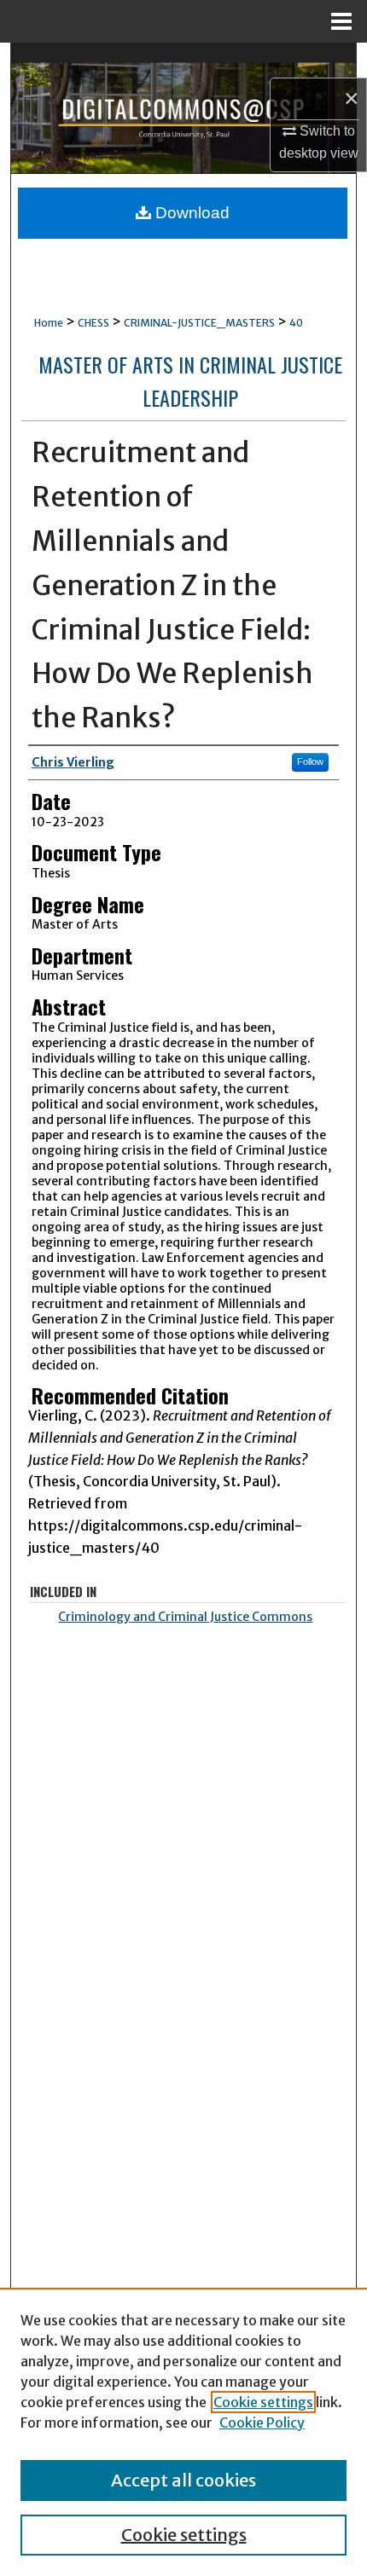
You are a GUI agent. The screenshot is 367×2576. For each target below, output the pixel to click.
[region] (183, 2432)
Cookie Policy (262, 2423)
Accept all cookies (183, 2480)
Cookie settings (263, 2402)
